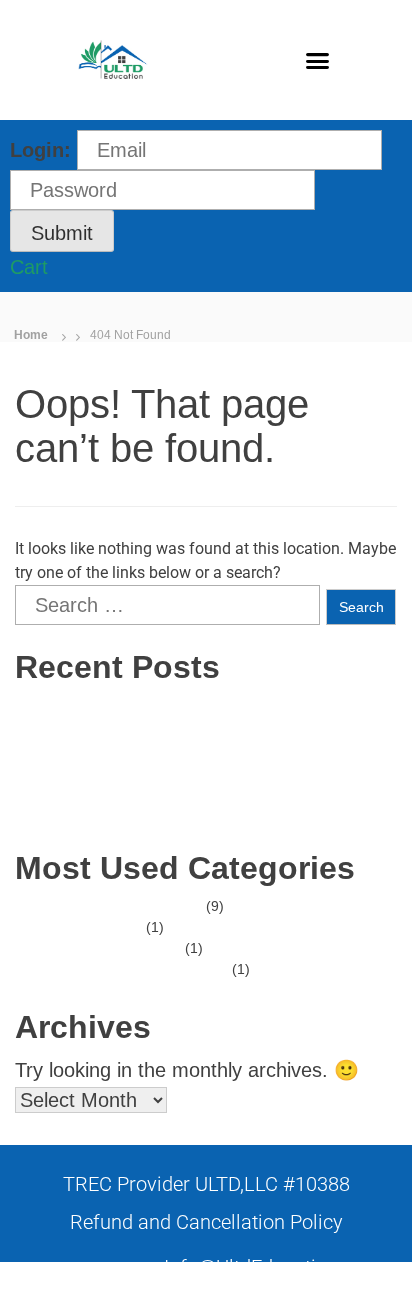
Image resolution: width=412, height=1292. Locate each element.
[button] (318, 60)
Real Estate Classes (138, 906)
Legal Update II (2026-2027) (165, 810)
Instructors (108, 927)
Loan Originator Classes (151, 969)
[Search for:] (167, 605)
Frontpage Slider (128, 948)
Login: (40, 150)
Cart (29, 267)
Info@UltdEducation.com (273, 1267)
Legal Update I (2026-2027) (163, 768)
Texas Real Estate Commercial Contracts (204, 747)
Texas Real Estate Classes (159, 789)
